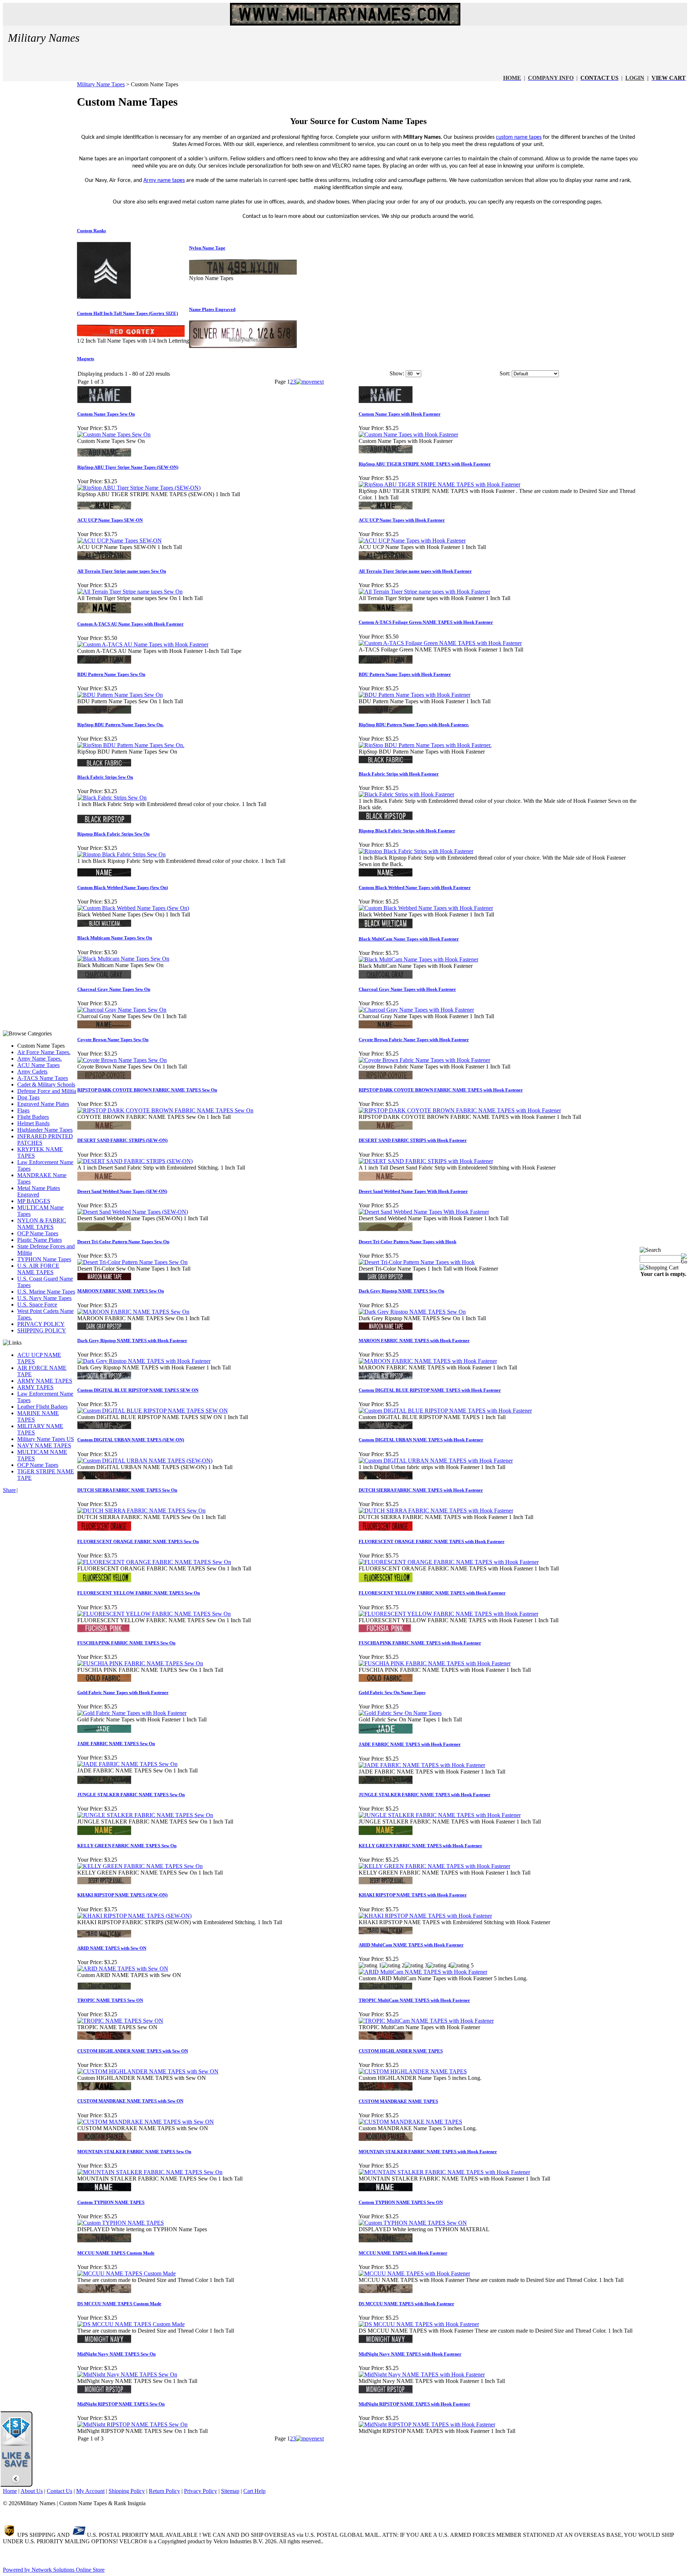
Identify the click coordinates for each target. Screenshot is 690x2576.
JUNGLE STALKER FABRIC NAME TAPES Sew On (131, 1795)
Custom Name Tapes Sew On (106, 414)
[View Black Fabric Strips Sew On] (112, 798)
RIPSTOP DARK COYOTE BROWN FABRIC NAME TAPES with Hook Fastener (441, 1090)
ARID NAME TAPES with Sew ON (112, 1948)
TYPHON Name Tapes (44, 1259)
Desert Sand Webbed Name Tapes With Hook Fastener (413, 1191)
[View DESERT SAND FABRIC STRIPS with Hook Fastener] (426, 1161)
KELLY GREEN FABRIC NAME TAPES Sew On (127, 1846)
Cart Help (254, 2491)
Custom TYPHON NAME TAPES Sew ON (401, 2202)
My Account (90, 2491)
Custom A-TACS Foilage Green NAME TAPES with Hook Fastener (426, 622)
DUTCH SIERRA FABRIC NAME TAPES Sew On (127, 1490)
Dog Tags (28, 1097)
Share (9, 1490)
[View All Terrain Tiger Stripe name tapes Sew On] (130, 592)
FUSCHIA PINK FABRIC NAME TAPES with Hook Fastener (420, 1643)
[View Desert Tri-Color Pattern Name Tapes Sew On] (132, 1262)
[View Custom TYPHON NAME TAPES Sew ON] (413, 2223)
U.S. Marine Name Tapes (46, 1292)
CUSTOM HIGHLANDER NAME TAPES (401, 2051)
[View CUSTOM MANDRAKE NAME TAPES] (410, 2122)
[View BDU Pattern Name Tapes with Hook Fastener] (415, 695)
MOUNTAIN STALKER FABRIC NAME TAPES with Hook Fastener (428, 2152)
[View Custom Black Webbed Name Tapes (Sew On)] (133, 908)
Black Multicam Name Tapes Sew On (115, 938)
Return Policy (164, 2491)
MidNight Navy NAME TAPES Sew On (116, 2354)
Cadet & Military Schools (46, 1085)
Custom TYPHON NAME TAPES (111, 2202)
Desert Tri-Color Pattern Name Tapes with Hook (408, 1242)
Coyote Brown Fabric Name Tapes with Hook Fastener (414, 1040)
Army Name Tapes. (40, 1059)
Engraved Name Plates (43, 1104)
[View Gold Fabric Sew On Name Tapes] (400, 1713)
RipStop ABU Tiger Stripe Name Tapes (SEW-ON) (128, 467)
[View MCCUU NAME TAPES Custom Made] (126, 2273)
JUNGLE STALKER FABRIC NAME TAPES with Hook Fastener (425, 1795)
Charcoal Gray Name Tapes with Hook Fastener (407, 989)
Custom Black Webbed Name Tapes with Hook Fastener (415, 887)
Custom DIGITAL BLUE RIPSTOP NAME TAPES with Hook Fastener (430, 1390)
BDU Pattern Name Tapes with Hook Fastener (405, 674)
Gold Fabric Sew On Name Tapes (392, 1692)
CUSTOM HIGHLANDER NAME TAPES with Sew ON (133, 2051)
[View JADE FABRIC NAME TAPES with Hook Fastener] (422, 1765)
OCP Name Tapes (38, 1233)
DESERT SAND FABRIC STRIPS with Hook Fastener (413, 1140)
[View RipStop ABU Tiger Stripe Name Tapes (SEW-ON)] (139, 488)
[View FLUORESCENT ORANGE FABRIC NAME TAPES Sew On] (154, 1562)
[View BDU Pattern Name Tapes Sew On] (120, 695)
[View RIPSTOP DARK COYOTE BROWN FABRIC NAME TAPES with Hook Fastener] (460, 1110)
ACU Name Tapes (38, 1065)
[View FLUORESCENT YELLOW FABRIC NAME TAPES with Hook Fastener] (448, 1614)
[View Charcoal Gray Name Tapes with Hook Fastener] (416, 1010)
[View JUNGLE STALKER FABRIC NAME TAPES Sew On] (145, 1815)
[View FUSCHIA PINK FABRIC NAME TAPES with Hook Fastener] (435, 1663)
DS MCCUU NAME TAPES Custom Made (119, 2304)
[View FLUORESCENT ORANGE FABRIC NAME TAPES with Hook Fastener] (449, 1562)
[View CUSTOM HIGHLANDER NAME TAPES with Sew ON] (148, 2071)
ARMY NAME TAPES (45, 1381)
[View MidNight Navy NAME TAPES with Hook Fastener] (422, 2374)
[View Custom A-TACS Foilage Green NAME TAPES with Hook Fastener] (440, 643)
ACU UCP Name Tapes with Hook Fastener (402, 520)
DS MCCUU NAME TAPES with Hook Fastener (406, 2304)
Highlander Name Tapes (45, 1130)
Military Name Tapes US (46, 1439)
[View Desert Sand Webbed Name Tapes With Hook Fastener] (424, 1212)
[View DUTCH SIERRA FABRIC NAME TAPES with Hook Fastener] (436, 1511)
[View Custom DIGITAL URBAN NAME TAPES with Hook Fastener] (436, 1461)
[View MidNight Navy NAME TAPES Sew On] (127, 2374)
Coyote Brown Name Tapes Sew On (113, 1040)
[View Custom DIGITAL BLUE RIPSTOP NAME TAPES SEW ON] (153, 1411)
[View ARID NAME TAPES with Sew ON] (123, 1969)
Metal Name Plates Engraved (39, 1191)
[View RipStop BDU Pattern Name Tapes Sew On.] (131, 745)
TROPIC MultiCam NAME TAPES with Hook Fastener (414, 2000)
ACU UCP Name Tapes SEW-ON (110, 520)
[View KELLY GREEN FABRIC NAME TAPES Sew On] (140, 1866)
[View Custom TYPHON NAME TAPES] (121, 2223)
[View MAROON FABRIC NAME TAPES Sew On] (133, 1312)
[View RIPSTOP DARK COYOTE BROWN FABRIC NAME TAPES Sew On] (165, 1110)
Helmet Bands (33, 1123)
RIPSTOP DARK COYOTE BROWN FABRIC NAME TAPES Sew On (147, 1090)
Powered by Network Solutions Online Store (54, 2570)
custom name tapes (519, 137)
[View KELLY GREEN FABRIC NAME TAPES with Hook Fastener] (434, 1866)
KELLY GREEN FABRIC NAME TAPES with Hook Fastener (420, 1846)
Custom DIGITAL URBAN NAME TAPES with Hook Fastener (421, 1440)
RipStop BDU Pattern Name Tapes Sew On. (120, 725)
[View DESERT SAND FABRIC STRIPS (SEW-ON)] (135, 1161)
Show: (397, 373)
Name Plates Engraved (212, 309)
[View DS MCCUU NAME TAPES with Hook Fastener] (419, 2324)
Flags (23, 1110)
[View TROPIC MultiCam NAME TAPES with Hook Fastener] (426, 2021)
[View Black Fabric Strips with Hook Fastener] (406, 794)
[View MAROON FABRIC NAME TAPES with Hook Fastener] (428, 1361)
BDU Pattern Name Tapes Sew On (111, 674)
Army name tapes (164, 180)
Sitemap (230, 2491)
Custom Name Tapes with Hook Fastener (400, 414)
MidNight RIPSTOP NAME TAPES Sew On (121, 2404)
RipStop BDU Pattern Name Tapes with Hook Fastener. (414, 725)
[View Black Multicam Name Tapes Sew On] (123, 959)
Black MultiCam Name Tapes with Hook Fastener (409, 939)
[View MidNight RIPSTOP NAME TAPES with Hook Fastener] (427, 2424)
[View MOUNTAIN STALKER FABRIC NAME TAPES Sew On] (150, 2172)
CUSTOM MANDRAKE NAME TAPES (398, 2101)
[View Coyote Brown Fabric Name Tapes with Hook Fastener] (424, 1060)
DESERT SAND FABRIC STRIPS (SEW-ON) (122, 1140)
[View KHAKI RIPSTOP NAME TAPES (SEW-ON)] (134, 1916)
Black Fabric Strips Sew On (105, 777)
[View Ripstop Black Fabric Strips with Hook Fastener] (416, 851)
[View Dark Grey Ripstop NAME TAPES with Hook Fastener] (144, 1361)
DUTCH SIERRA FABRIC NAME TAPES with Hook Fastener (421, 1490)
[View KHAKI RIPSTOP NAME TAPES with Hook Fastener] (425, 1916)
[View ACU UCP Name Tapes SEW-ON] (119, 541)
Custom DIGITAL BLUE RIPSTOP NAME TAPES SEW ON (138, 1390)
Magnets (86, 359)
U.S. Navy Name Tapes (44, 1298)
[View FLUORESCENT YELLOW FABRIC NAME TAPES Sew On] (154, 1614)
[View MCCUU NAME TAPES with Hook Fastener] (414, 2273)
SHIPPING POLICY (42, 1330)
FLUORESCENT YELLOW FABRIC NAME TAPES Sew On (139, 1593)
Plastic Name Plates (40, 1240)
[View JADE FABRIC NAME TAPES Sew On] (127, 1764)
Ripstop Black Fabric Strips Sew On (113, 834)
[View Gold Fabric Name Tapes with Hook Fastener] (132, 1713)
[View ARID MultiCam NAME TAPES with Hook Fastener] (423, 1972)
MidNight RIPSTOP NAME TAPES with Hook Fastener (415, 2404)
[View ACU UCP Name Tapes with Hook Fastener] (412, 541)
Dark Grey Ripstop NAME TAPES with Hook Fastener (132, 1340)
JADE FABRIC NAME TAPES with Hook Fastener (410, 1744)
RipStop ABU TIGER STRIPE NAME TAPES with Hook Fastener (425, 464)
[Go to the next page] (310, 382)
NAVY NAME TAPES (44, 1445)
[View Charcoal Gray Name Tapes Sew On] (122, 1010)
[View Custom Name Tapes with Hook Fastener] (408, 434)
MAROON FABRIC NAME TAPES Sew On (121, 1291)
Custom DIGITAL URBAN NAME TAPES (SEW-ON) (131, 1440)
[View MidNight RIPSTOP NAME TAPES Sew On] (132, 2424)
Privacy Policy (201, 2491)
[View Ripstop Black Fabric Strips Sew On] (121, 854)
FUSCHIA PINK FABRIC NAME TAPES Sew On (126, 1643)
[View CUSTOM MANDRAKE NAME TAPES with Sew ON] (146, 2122)
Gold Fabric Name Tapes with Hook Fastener (123, 1692)
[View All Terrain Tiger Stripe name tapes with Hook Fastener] (424, 592)
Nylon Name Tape (207, 248)
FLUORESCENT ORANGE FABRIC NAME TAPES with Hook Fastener (432, 1541)
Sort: (505, 373)
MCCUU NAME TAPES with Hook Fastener (403, 2253)
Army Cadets (32, 1072)
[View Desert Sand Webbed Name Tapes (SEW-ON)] (133, 1212)
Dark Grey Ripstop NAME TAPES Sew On (401, 1291)
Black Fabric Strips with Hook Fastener (399, 774)
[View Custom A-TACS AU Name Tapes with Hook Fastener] (143, 644)
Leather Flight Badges (42, 1407)
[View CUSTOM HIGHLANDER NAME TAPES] (413, 2071)
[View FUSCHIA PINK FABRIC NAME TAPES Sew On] (140, 1663)
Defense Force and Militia (47, 1091)
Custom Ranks (91, 231)
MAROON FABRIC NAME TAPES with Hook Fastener (414, 1340)
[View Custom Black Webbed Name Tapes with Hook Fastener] (426, 908)
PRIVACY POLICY (41, 1324)
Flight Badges (33, 1117)
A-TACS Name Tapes (43, 1078)
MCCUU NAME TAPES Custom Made (116, 2253)
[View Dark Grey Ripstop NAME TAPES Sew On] (412, 1312)
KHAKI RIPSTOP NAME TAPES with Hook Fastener (413, 1895)
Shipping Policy (127, 2491)
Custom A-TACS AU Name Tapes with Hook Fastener (130, 624)
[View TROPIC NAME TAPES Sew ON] (120, 2021)
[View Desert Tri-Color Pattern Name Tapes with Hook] (417, 1262)
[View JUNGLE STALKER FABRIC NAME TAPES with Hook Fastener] (440, 1815)
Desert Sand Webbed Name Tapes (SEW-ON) (122, 1191)
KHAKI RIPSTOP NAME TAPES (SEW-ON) (122, 1895)
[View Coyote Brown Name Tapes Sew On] (122, 1060)
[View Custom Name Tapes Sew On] (114, 434)
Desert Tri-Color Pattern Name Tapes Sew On (123, 1242)
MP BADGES (34, 1201)
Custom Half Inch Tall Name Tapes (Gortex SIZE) (127, 313)
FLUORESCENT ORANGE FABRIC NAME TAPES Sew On (138, 1541)
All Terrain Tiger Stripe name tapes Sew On (122, 571)
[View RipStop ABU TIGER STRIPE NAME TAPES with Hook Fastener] (440, 484)
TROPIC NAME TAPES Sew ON (110, 2000)
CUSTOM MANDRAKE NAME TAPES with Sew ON (130, 2101)
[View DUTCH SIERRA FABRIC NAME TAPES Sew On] (141, 1511)
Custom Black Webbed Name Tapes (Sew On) (123, 887)
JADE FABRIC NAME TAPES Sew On (116, 1744)
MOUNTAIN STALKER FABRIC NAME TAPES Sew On (134, 2152)
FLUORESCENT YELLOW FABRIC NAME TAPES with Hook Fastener (432, 1593)
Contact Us (59, 2491)
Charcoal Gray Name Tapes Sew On (114, 989)
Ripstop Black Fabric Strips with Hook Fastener (407, 831)
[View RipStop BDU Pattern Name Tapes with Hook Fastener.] (425, 745)
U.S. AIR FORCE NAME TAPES (38, 1269)
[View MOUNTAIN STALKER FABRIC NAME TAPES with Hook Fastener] (444, 2172)
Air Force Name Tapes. (44, 1052)
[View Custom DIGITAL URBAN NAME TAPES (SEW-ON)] (145, 1461)
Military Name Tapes (101, 84)
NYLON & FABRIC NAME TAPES (42, 1224)
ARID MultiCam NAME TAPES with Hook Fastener (411, 1945)
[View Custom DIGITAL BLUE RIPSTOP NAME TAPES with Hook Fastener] (445, 1411)
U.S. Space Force (37, 1305)
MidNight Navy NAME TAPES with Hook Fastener (410, 2354)
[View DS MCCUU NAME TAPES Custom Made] (131, 2324)
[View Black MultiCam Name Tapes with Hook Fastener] (418, 959)
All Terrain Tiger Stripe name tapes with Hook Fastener (415, 571)
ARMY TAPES (35, 1387)
